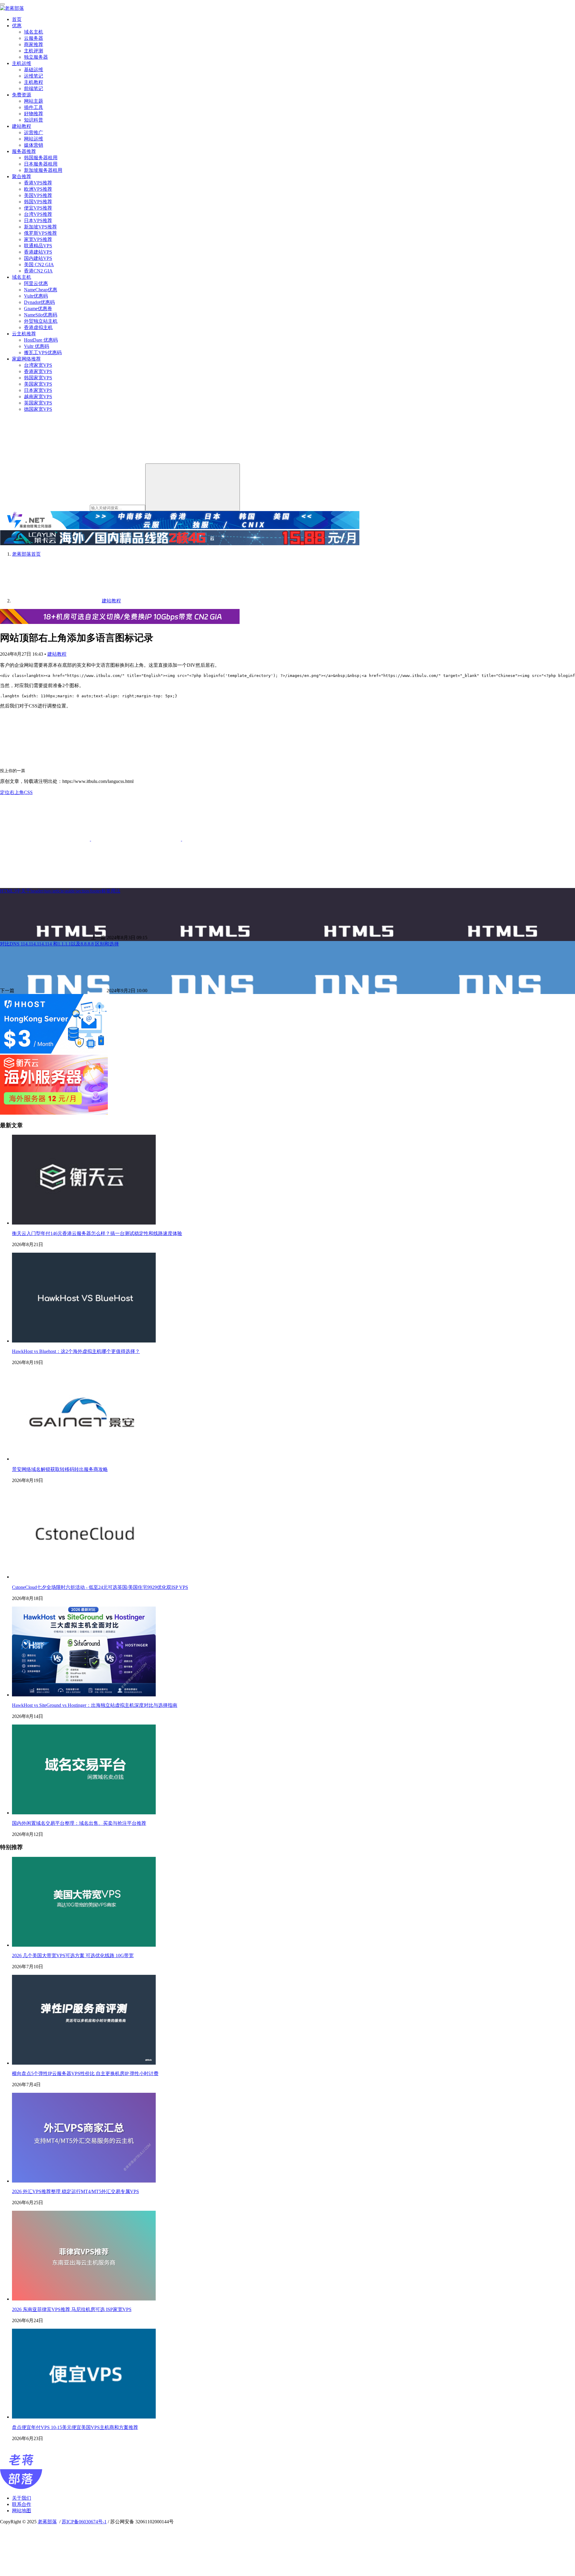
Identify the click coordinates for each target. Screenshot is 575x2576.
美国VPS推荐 (38, 195)
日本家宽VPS (38, 390)
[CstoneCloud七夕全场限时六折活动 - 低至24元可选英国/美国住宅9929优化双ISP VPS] (84, 1577)
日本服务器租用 (41, 164)
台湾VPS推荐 (38, 214)
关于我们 (22, 2498)
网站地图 (22, 2511)
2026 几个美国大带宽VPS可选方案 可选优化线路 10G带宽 (73, 1956)
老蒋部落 (47, 2522)
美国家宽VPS (38, 384)
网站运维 (34, 139)
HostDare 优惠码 (41, 340)
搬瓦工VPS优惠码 (43, 353)
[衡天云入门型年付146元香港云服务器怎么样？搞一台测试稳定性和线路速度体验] (84, 1223)
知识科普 (34, 120)
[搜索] (193, 487)
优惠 (17, 26)
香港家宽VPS (38, 371)
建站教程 (22, 126)
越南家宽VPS (38, 397)
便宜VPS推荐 (38, 208)
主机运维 (22, 63)
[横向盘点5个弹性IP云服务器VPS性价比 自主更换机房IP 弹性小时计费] (84, 2063)
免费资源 (22, 95)
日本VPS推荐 (38, 221)
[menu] (2, 4)
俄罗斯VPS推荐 (40, 233)
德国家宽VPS (38, 409)
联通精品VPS (38, 246)
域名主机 (34, 32)
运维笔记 (34, 76)
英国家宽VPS (38, 403)
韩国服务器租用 (41, 158)
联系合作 (22, 2504)
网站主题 (34, 101)
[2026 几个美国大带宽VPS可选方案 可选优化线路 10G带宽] (84, 1945)
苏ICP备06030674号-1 (84, 2522)
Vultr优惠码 (36, 296)
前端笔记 (34, 88)
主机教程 (34, 82)
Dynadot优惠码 (39, 302)
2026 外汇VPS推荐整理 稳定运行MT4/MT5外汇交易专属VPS (75, 2191)
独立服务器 (36, 57)
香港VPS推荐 (38, 183)
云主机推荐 (24, 334)
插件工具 (34, 107)
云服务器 (34, 38)
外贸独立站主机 (41, 321)
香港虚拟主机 (38, 327)
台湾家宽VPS (38, 365)
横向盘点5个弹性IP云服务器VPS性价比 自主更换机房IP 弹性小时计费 (85, 2073)
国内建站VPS (38, 258)
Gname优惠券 (38, 309)
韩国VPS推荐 (38, 202)
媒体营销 (34, 145)
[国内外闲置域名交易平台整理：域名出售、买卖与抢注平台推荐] (84, 1813)
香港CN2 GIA (38, 271)
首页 (17, 19)
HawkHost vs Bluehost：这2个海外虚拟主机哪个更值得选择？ (76, 1351)
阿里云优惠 (36, 283)
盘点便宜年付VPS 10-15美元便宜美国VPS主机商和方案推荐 (75, 2427)
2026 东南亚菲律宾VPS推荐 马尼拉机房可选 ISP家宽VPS (72, 2309)
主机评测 (34, 51)
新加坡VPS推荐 (40, 227)
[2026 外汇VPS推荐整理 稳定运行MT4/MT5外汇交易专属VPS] (84, 2181)
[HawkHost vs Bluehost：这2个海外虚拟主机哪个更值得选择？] (84, 1341)
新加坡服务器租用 (43, 170)
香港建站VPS (38, 252)
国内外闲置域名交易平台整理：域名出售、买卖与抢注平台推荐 (79, 1823)
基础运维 (34, 70)
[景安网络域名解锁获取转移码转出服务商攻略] (84, 1459)
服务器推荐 (24, 151)
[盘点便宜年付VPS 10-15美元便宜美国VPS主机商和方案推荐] (84, 2417)
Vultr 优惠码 (37, 346)
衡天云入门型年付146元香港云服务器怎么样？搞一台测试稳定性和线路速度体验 (97, 1233)
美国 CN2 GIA (39, 265)
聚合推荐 (22, 176)
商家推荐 (34, 44)
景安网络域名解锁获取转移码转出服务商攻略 (60, 1469)
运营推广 (34, 132)
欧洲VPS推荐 (38, 189)
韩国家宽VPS (38, 378)
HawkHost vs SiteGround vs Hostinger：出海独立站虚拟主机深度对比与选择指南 (95, 1705)
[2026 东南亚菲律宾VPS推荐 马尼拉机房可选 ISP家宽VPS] (84, 2299)
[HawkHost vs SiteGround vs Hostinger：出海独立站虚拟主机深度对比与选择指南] (84, 1695)
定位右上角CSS (16, 792)
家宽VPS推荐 (38, 239)
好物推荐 (34, 114)
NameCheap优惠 (41, 290)
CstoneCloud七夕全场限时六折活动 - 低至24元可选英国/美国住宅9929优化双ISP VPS (100, 1587)
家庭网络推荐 (26, 359)
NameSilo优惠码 (41, 315)
